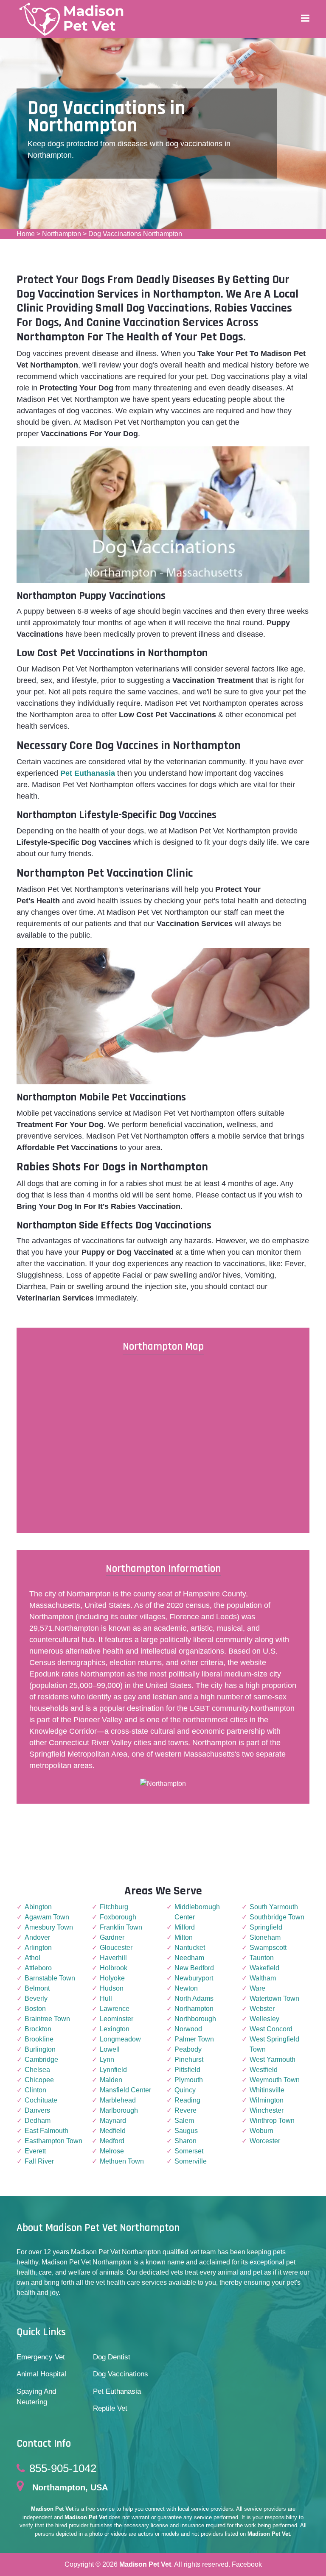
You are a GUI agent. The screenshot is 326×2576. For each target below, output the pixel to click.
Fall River (39, 2161)
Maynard (113, 2121)
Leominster (117, 2019)
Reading (187, 2100)
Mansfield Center (125, 2090)
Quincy (185, 2090)
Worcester (265, 2141)
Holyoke (112, 1978)
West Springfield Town (274, 2044)
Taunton (262, 1958)
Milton (184, 1937)
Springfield (266, 1927)
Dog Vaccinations (121, 2374)
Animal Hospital (41, 2374)
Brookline (39, 2039)
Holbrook (114, 1968)
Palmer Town (194, 2039)
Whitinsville (267, 2090)
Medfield (113, 2131)
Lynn (107, 2059)
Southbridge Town (277, 1917)
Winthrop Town (272, 2121)
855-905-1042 (63, 2468)
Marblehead (118, 2100)
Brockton (38, 2029)
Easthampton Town (53, 2141)
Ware (257, 1988)
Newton (186, 1988)
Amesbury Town (49, 1927)
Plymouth (189, 2080)
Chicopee (39, 2080)
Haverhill (113, 1958)
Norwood (188, 2029)
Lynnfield (113, 2070)
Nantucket (190, 1948)
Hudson (112, 1988)
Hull (106, 1998)
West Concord (271, 2029)
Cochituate (41, 2100)
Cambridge (41, 2059)
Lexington (115, 2029)
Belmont (37, 1988)
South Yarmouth (274, 1907)
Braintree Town (47, 2019)
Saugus (186, 2131)
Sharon (185, 2141)
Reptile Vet (110, 2408)
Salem (184, 2121)
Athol (32, 1958)
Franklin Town (121, 1927)
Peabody (188, 2049)
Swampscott (268, 1948)
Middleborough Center (197, 1912)
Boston (35, 2009)
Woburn (261, 2131)
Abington (38, 1907)
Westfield (264, 2070)
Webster (262, 2009)
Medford (112, 2141)
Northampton (62, 234)
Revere (185, 2110)
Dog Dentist (112, 2357)
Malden (111, 2080)
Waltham (263, 1978)
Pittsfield (187, 2070)
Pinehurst (189, 2059)
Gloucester (116, 1948)
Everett (35, 2151)
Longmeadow (120, 2039)
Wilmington (267, 2100)
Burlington (40, 2049)
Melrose (112, 2151)
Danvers (37, 2110)
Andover (37, 1937)
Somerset (189, 2151)
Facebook (247, 2564)
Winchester (267, 2110)
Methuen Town (122, 2161)
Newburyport (194, 1978)
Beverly (36, 1998)
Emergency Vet (41, 2357)
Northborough (195, 2019)
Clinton (35, 2090)
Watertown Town (274, 1998)
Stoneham (265, 1937)
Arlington (38, 1948)
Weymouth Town (275, 2080)
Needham (189, 1958)
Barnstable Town (50, 1978)
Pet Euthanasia (117, 2391)
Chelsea (37, 2070)
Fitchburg (114, 1907)
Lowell (110, 2049)
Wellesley (264, 2019)
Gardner (112, 1937)
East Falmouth (46, 2131)
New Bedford (194, 1968)
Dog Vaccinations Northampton (135, 234)
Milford (185, 1927)
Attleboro (38, 1968)
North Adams (194, 1998)
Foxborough (118, 1917)
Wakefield (264, 1968)
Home (26, 234)
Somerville (191, 2161)
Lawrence (115, 2009)
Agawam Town (47, 1917)
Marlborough (119, 2110)
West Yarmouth (273, 2059)
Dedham (38, 2121)
